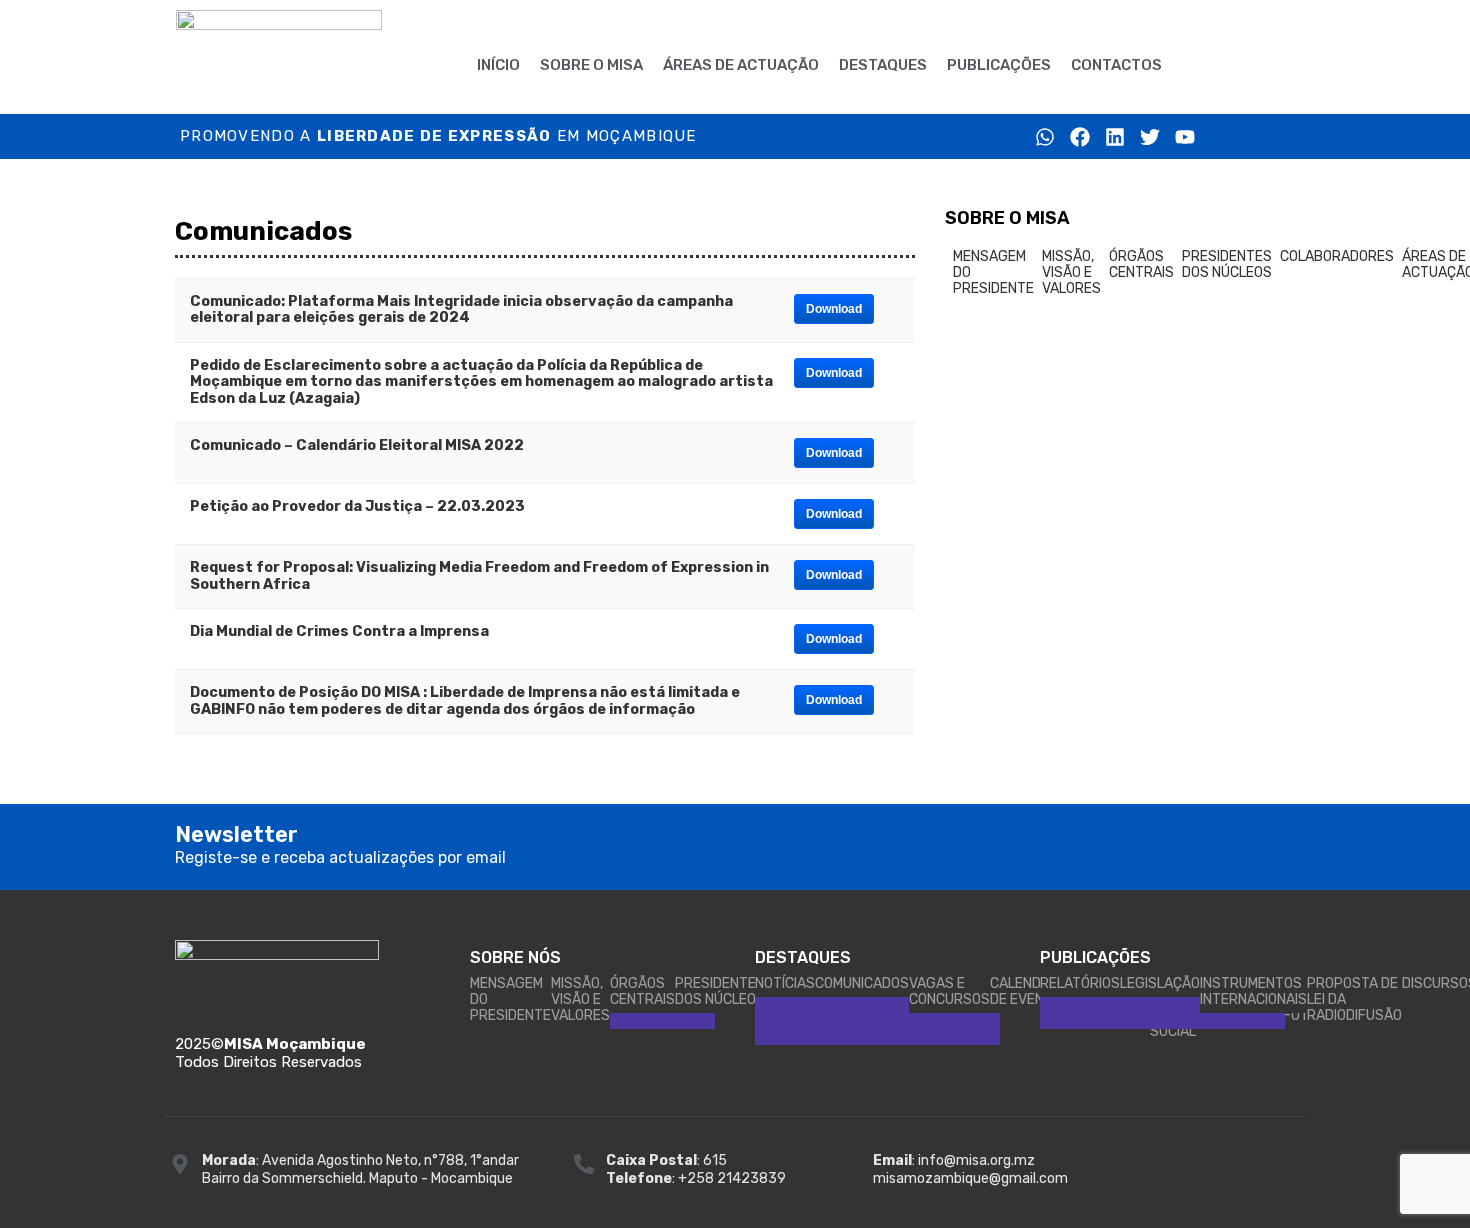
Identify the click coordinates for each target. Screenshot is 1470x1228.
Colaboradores (1337, 256)
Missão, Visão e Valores (1071, 272)
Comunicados (862, 983)
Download (834, 309)
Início (498, 65)
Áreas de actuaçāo (741, 65)
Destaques (883, 65)
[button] (1212, 61)
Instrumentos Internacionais (1253, 991)
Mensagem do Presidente (993, 272)
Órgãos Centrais (1141, 264)
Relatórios (1080, 983)
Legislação (1160, 983)
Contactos (1116, 65)
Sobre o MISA (591, 65)
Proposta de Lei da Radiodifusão (1354, 999)
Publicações (999, 65)
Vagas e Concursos (949, 991)
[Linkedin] (1115, 137)
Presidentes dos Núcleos (1227, 264)
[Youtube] (1185, 137)
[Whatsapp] (1045, 137)
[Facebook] (1080, 137)
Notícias (785, 983)
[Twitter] (1150, 137)
